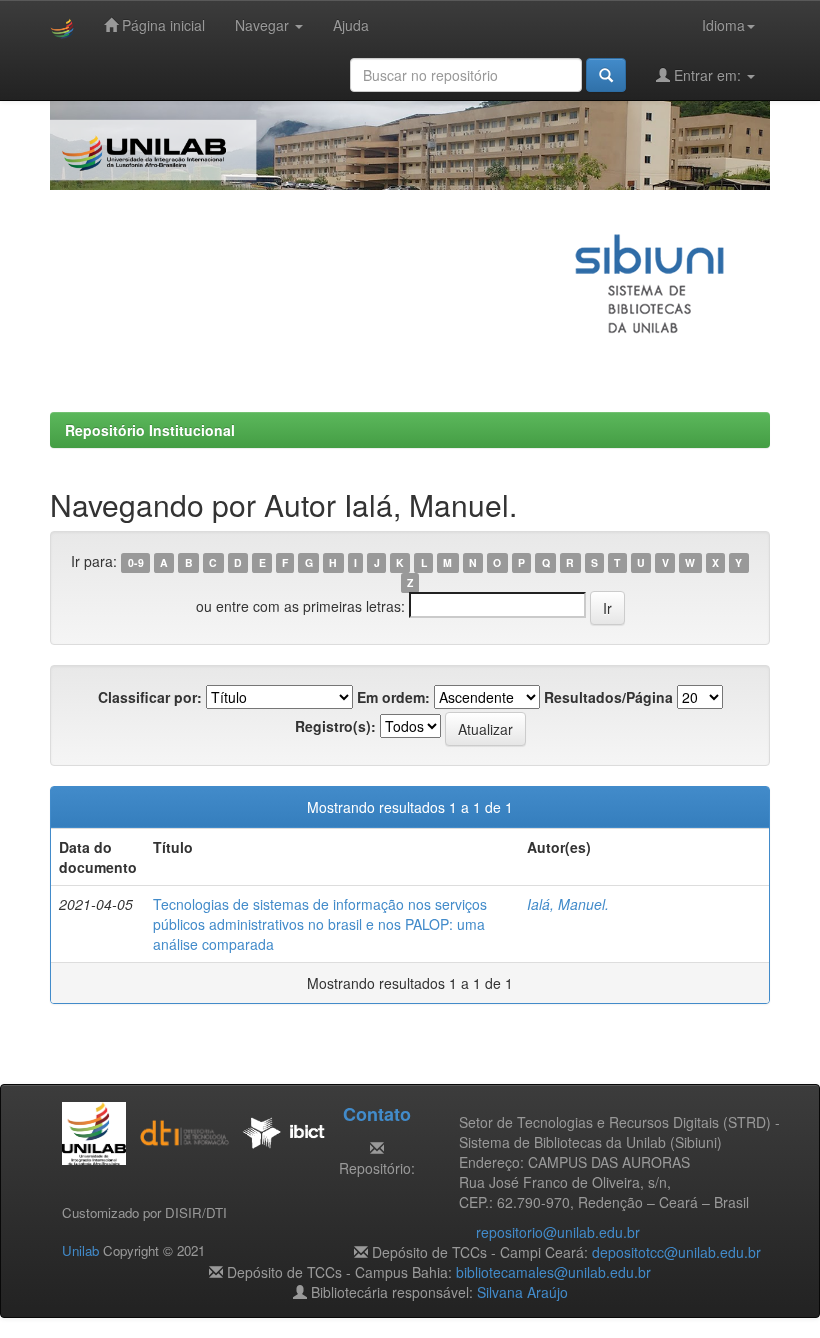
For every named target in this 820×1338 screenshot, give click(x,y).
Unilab (80, 1250)
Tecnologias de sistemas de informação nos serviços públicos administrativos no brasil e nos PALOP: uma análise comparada (320, 924)
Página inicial (161, 25)
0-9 (136, 562)
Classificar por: (150, 697)
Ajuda (351, 25)
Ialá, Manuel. (568, 904)
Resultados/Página (608, 697)
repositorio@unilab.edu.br (558, 1232)
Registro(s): (335, 726)
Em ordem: (393, 697)
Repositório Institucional (150, 430)
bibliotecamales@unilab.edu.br (553, 1272)
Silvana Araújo (522, 1292)
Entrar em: (707, 75)
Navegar (264, 25)
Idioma (723, 25)
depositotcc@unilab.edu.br (676, 1252)
